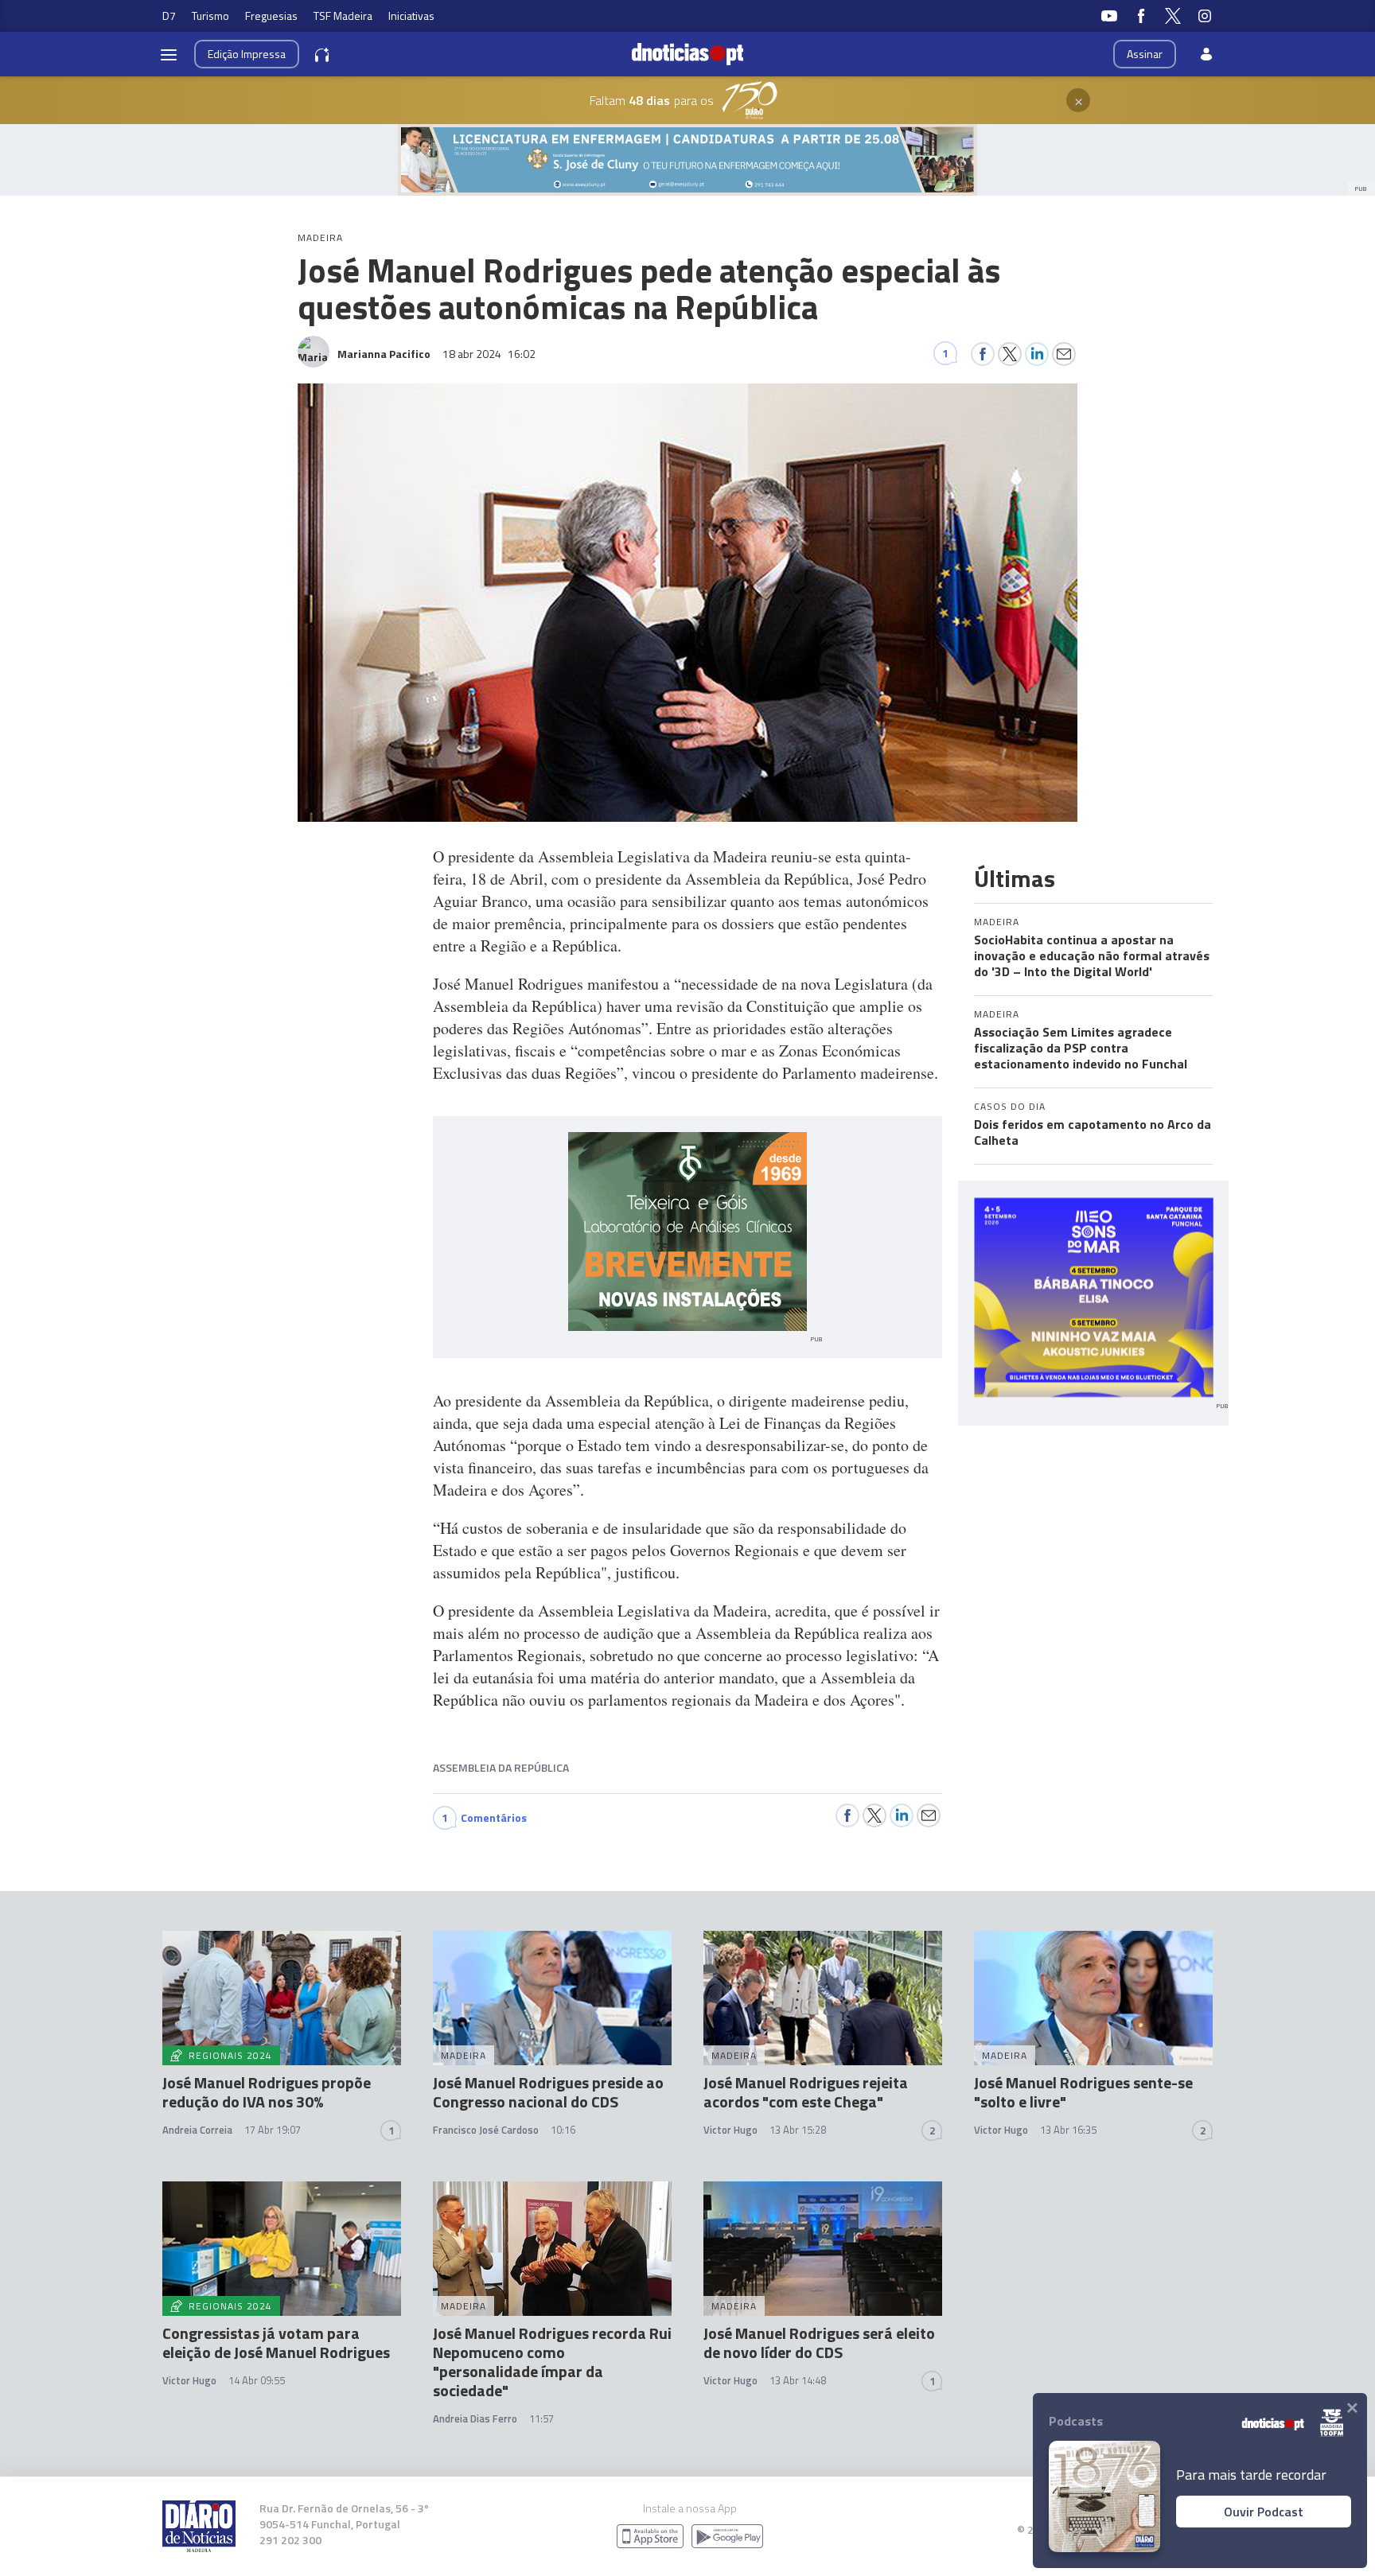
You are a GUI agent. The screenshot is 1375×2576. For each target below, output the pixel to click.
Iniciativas (411, 16)
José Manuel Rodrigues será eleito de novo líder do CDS (819, 2343)
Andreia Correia (197, 2130)
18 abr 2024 (489, 354)
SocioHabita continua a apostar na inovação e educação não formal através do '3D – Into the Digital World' (1092, 955)
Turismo (210, 16)
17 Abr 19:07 (273, 2130)
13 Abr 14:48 (798, 2380)
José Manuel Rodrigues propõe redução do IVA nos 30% (267, 2092)
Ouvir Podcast (1264, 2512)
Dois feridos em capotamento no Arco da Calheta (1093, 1132)
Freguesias (271, 16)
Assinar (1145, 54)
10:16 (563, 2130)
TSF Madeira (343, 16)
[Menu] (169, 54)
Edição (247, 54)
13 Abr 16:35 (1068, 2130)
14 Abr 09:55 (257, 2380)
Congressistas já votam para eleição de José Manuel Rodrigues (276, 2343)
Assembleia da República (501, 1767)
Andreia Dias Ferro (475, 2418)
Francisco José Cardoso (486, 2130)
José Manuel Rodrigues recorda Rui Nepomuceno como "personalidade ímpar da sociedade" (552, 2362)
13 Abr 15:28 (798, 2130)
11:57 (541, 2418)
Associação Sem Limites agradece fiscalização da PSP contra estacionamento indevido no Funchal (1081, 1048)
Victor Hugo (730, 2130)
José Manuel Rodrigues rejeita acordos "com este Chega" (806, 2092)
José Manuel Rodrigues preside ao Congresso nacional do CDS (548, 2092)
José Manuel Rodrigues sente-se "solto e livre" (1083, 2092)
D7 (169, 16)
